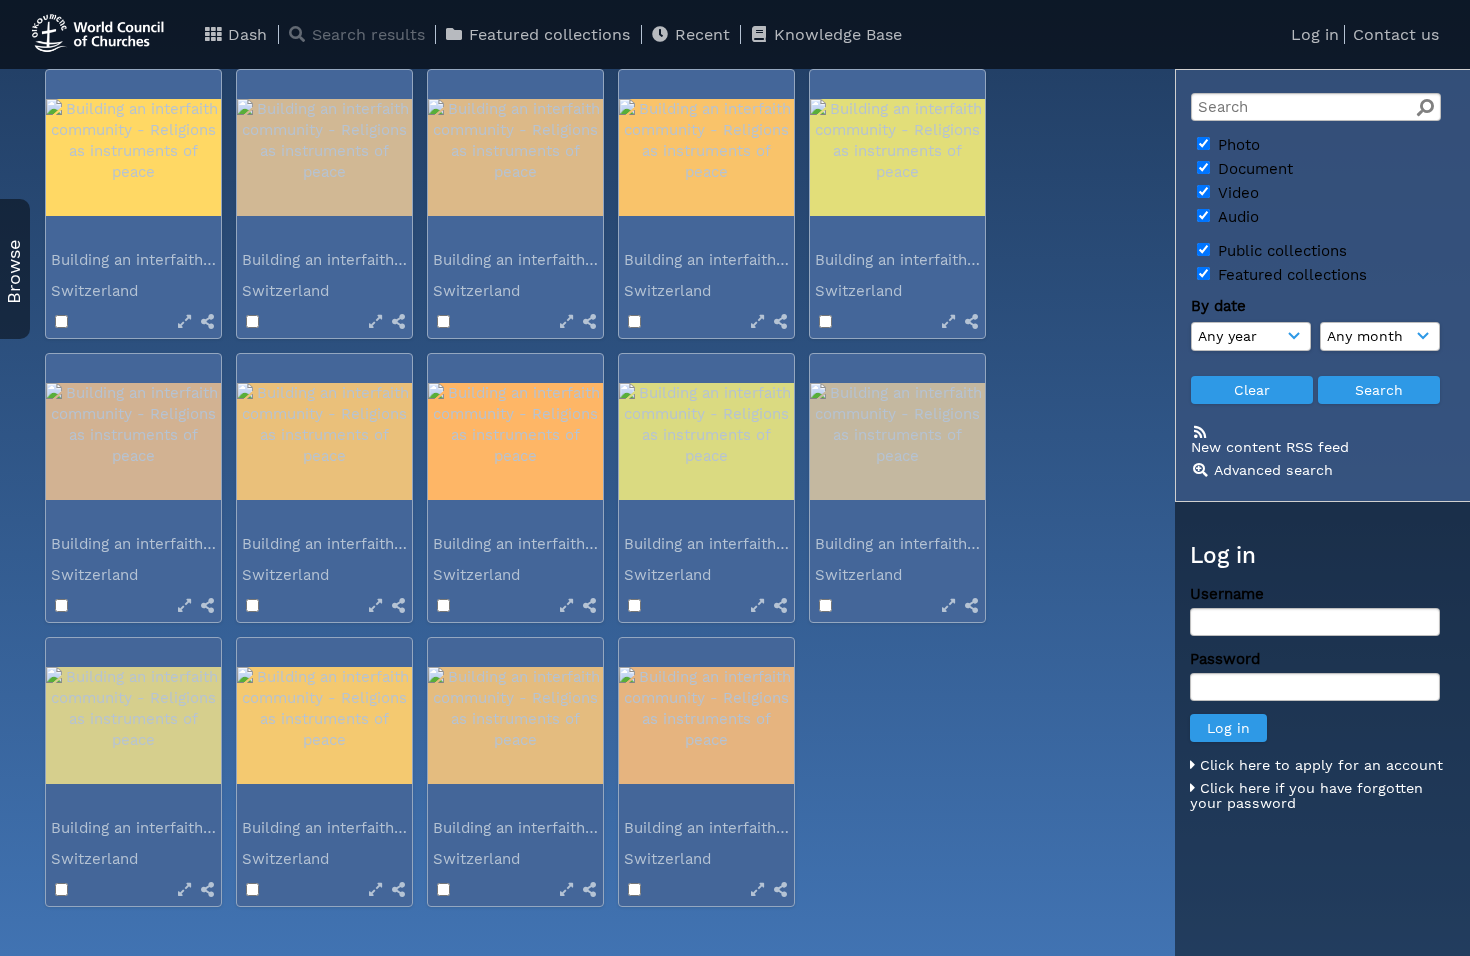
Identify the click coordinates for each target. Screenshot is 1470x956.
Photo (1236, 145)
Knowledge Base (835, 34)
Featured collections (547, 34)
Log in (1315, 34)
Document (1253, 169)
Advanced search (1273, 470)
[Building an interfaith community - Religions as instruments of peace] (133, 157)
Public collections (1280, 251)
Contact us (1396, 34)
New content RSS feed (1270, 447)
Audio (1236, 217)
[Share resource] (207, 321)
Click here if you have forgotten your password (1306, 796)
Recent (700, 34)
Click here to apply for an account (1319, 765)
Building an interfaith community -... (184, 260)
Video (1236, 193)
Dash (245, 34)
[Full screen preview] (184, 321)
